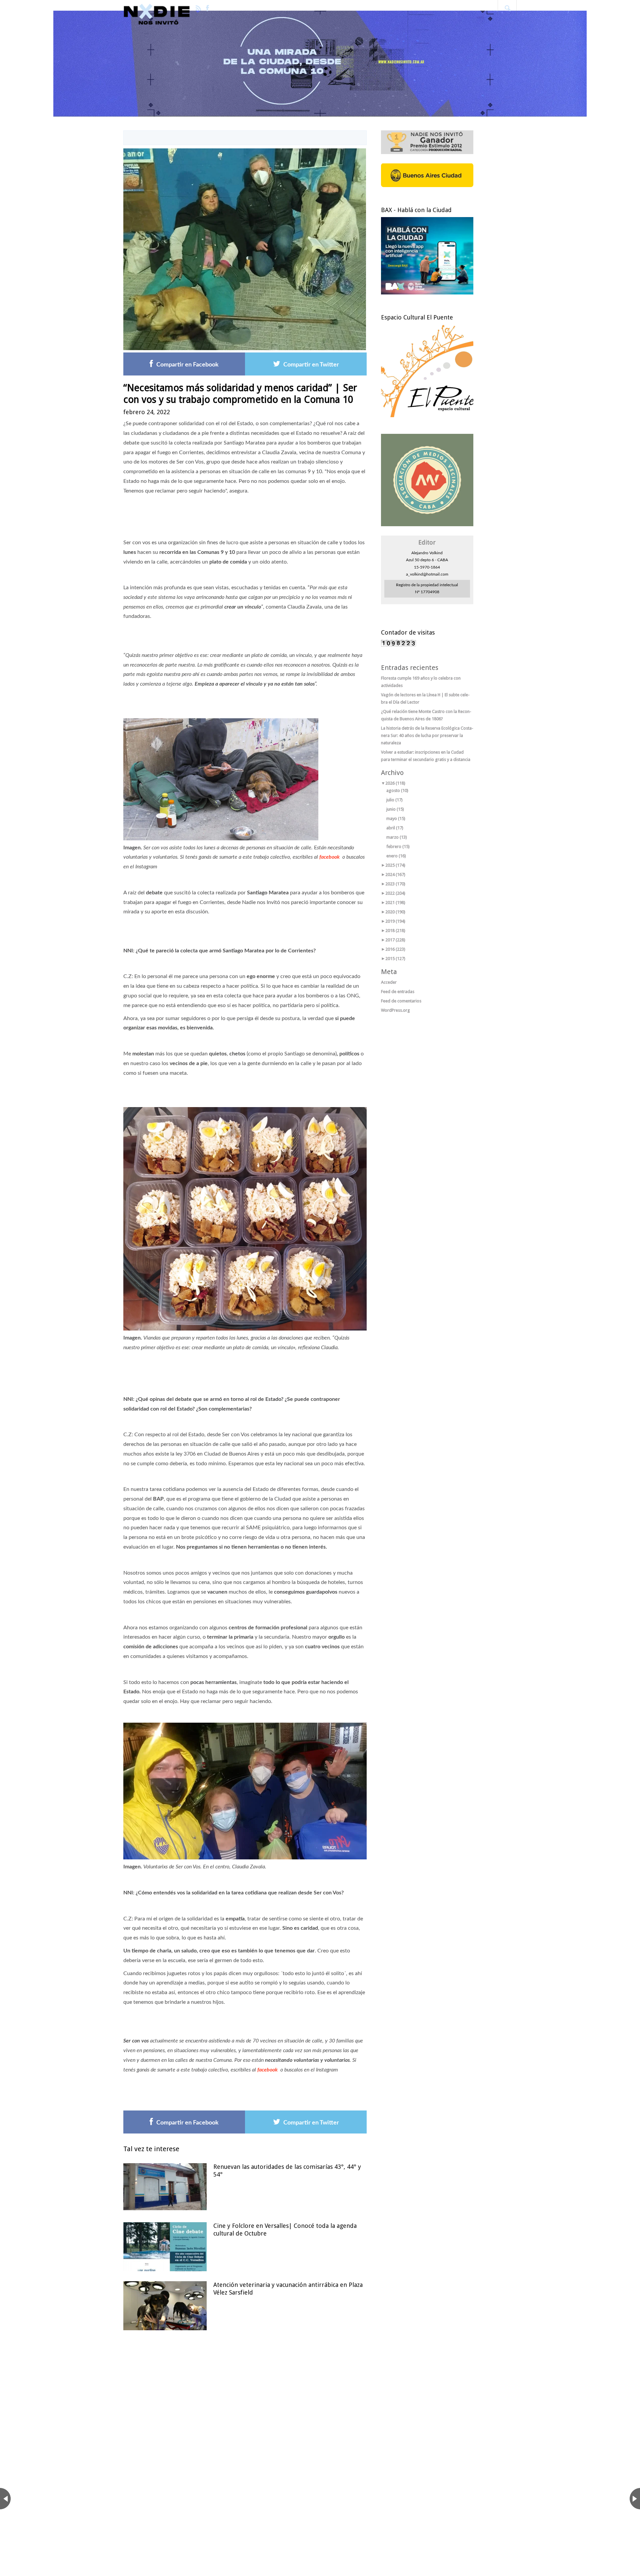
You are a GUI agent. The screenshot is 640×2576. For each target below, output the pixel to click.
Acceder (389, 982)
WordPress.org (395, 1010)
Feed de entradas (398, 992)
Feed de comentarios (401, 1001)
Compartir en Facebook (187, 365)
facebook (330, 857)
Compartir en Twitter (311, 365)
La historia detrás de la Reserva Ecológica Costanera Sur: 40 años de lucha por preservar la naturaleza (427, 735)
